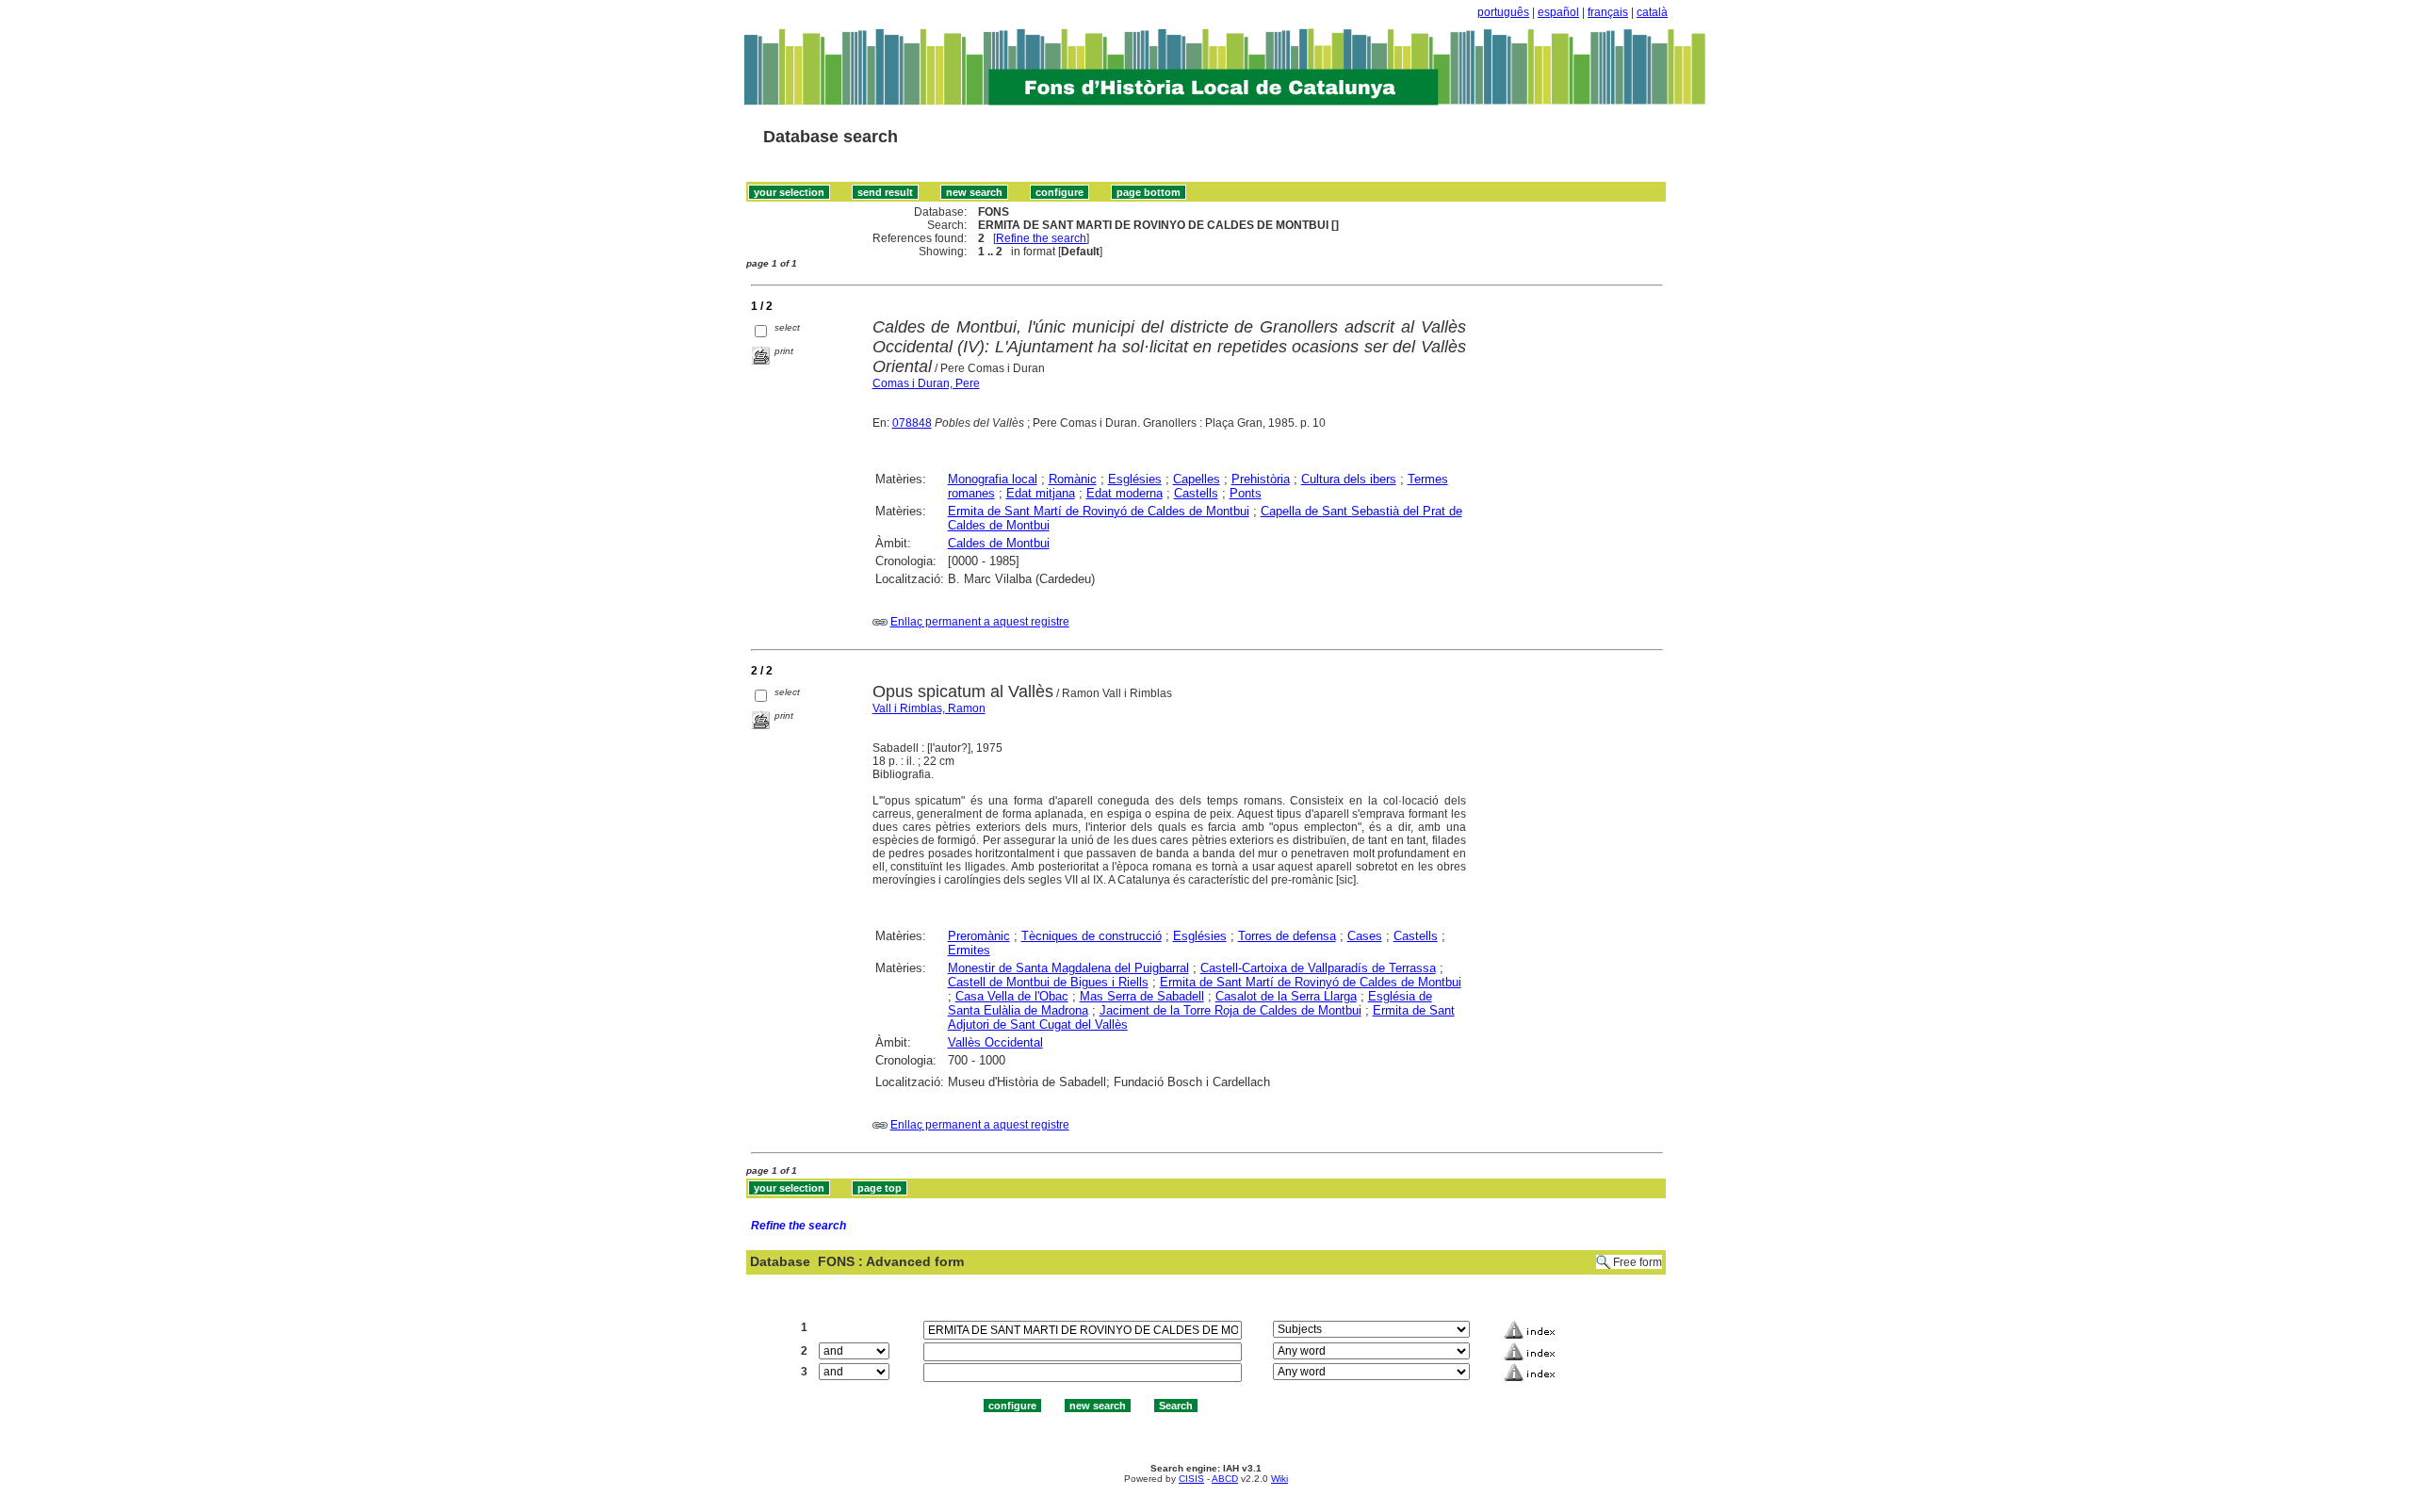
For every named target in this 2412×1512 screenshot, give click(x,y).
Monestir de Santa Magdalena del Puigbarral (1068, 968)
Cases (1365, 936)
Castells (1196, 493)
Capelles (1197, 479)
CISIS (1191, 1479)
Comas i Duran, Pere (926, 383)
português (1503, 12)
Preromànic (979, 936)
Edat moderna (1125, 493)
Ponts (1246, 493)
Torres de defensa (1287, 936)
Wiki (1279, 1479)
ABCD (1225, 1479)
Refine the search (1041, 238)
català (1652, 12)
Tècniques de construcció (1092, 936)
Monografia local (993, 479)
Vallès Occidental (995, 1042)
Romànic (1073, 479)
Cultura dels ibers (1349, 479)
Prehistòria (1261, 479)
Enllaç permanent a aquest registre (980, 622)
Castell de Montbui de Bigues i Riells (1048, 982)
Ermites (969, 950)
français (1608, 12)
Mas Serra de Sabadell (1142, 996)
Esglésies (1135, 479)
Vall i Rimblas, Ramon (929, 708)
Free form (1638, 1262)
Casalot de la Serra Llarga (1286, 996)
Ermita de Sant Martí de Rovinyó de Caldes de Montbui (1099, 511)
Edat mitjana (1041, 493)
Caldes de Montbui (999, 543)
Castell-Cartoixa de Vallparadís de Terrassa (1318, 968)
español (1558, 12)
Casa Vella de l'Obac (1012, 996)
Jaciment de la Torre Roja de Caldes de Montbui (1230, 1010)
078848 (912, 423)
